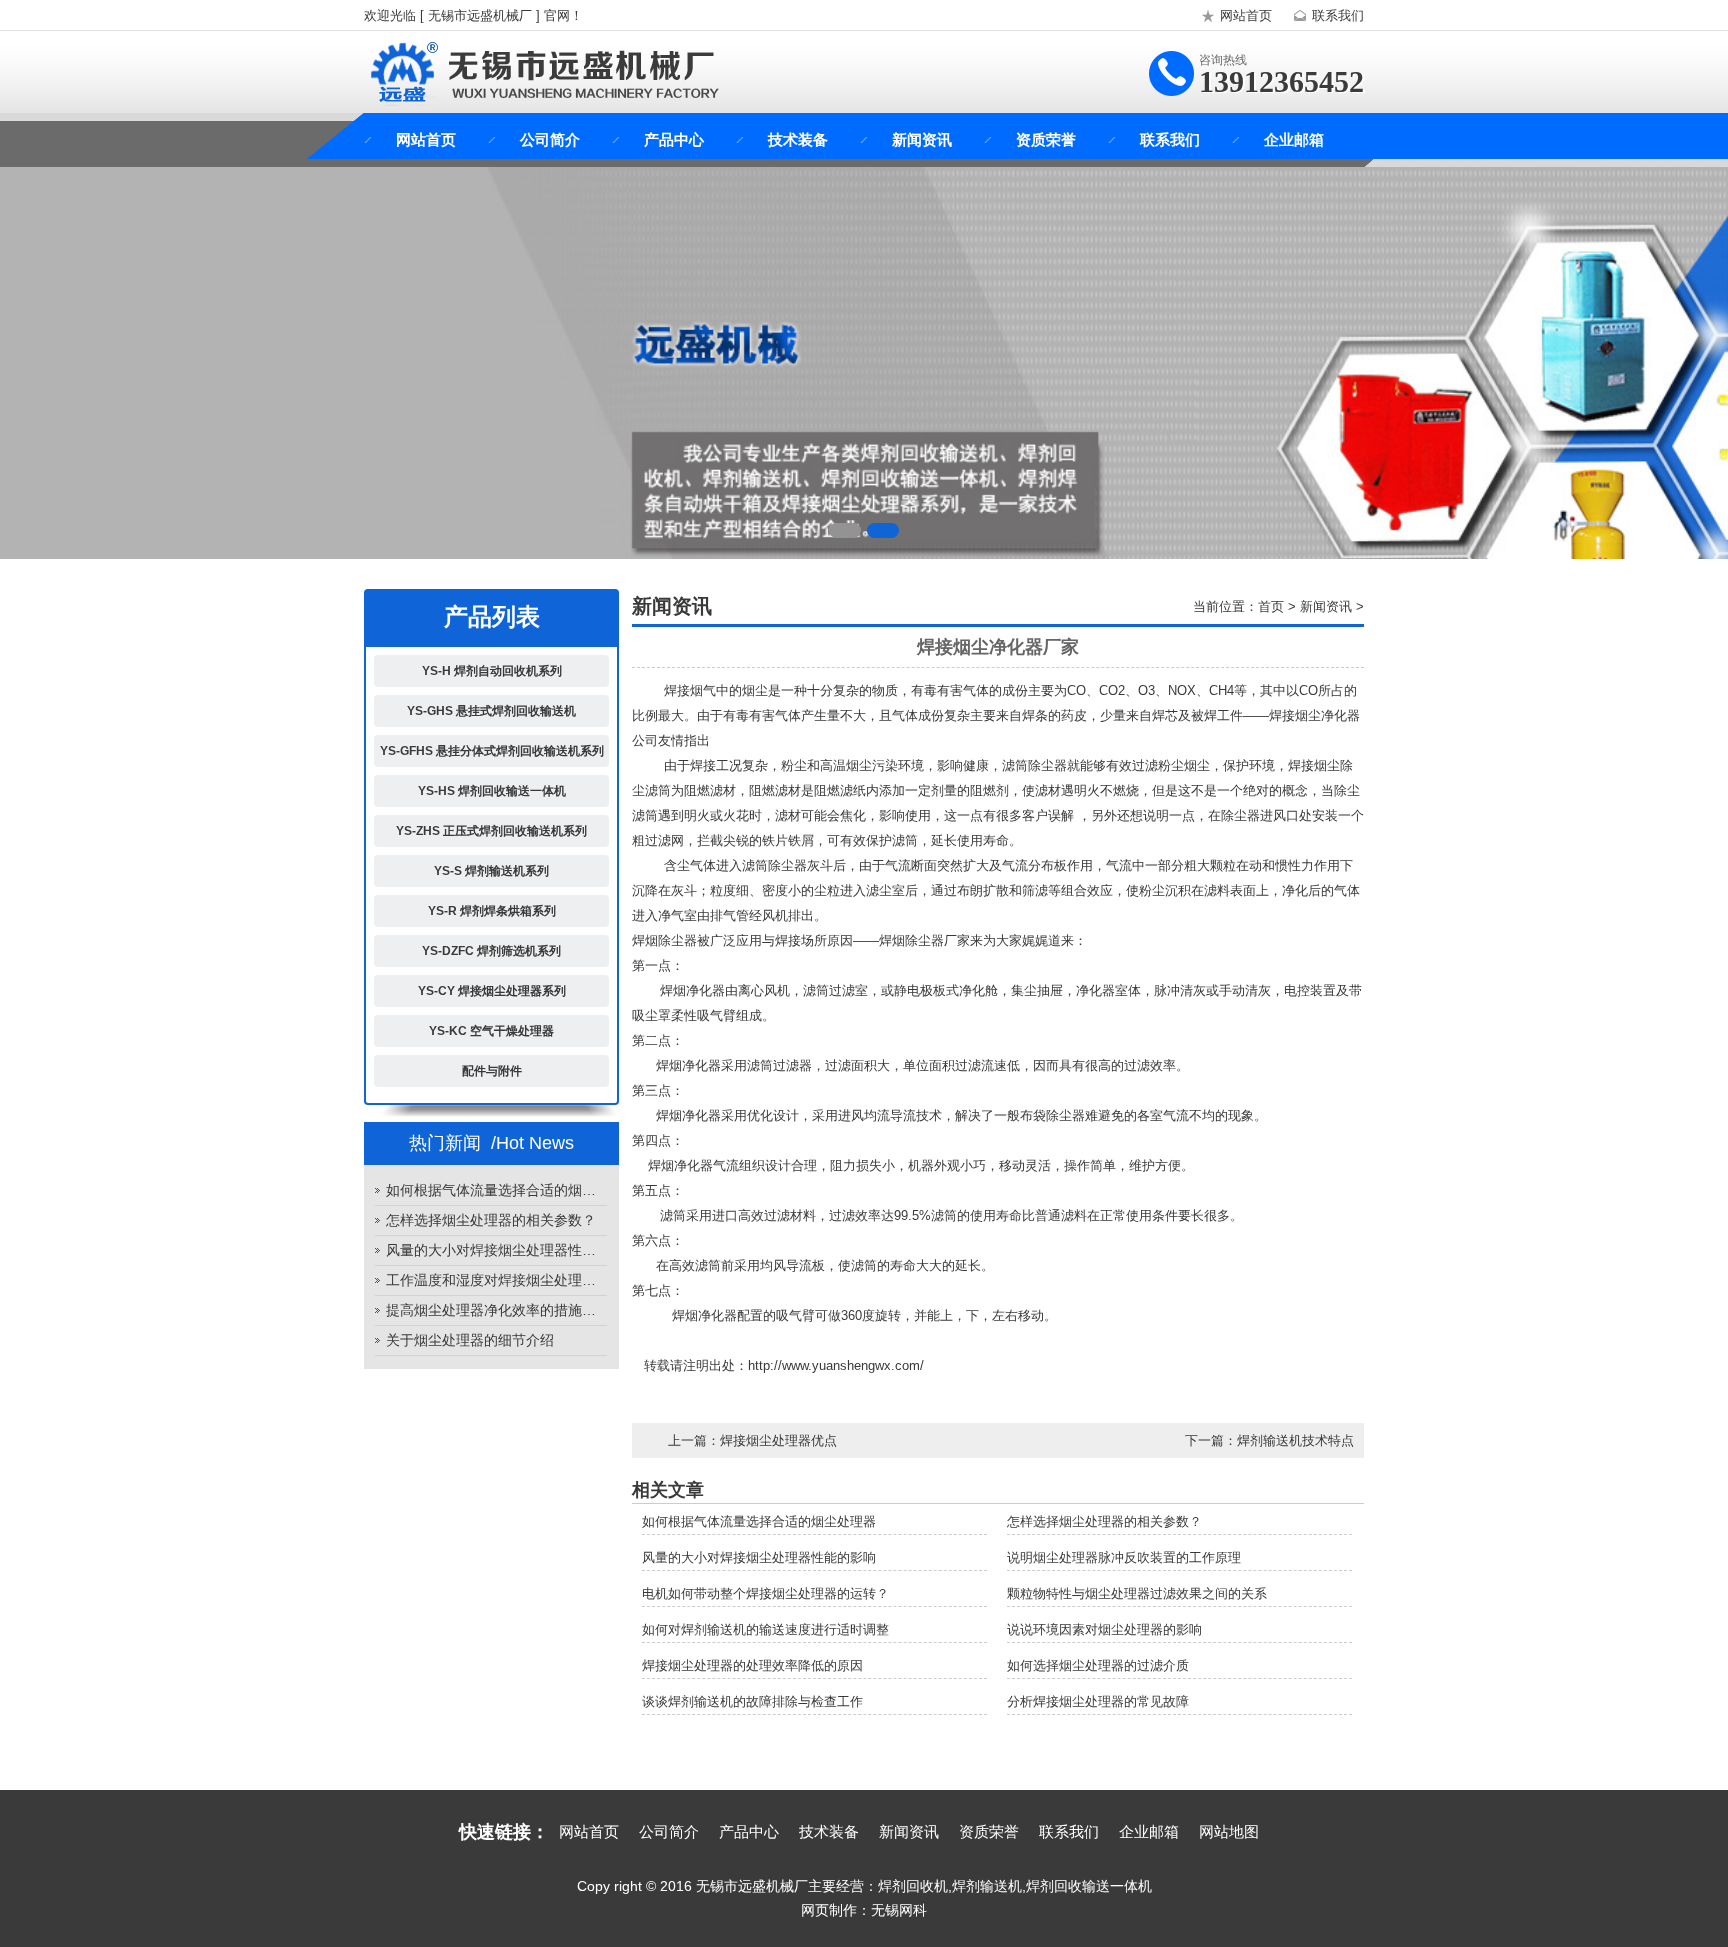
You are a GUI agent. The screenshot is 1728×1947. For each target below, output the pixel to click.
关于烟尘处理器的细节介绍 (470, 1340)
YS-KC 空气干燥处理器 (491, 1031)
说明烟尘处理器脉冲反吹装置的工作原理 (1124, 1557)
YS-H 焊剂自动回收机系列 (492, 671)
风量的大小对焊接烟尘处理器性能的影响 (496, 1250)
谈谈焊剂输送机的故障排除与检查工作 (752, 1701)
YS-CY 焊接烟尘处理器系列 (492, 991)
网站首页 (1246, 15)
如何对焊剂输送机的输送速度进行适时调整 (765, 1629)
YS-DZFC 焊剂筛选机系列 (491, 951)
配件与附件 (492, 1071)
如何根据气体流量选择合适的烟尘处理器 (496, 1190)
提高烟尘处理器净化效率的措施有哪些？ (496, 1310)
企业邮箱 (1294, 139)
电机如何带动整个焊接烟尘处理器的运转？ (765, 1593)
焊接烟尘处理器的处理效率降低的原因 (752, 1665)
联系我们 (1338, 15)
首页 (1271, 606)
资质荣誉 (1046, 139)
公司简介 (550, 139)
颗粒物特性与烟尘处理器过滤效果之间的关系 (1137, 1593)
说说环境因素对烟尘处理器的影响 (1104, 1629)
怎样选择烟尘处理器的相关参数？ (491, 1220)
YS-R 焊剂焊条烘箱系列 (492, 911)
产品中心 (674, 139)
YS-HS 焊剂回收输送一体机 (492, 791)
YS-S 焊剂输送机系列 (491, 871)
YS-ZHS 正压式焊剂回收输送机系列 (491, 831)
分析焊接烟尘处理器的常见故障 (1098, 1701)
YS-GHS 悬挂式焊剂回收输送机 (491, 711)
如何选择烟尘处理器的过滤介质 (1098, 1665)
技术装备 (798, 139)
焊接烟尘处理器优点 (778, 1440)
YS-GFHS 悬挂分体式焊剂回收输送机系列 (492, 751)
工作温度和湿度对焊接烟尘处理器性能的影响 (496, 1280)
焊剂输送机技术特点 (1295, 1440)
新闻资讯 (922, 139)
